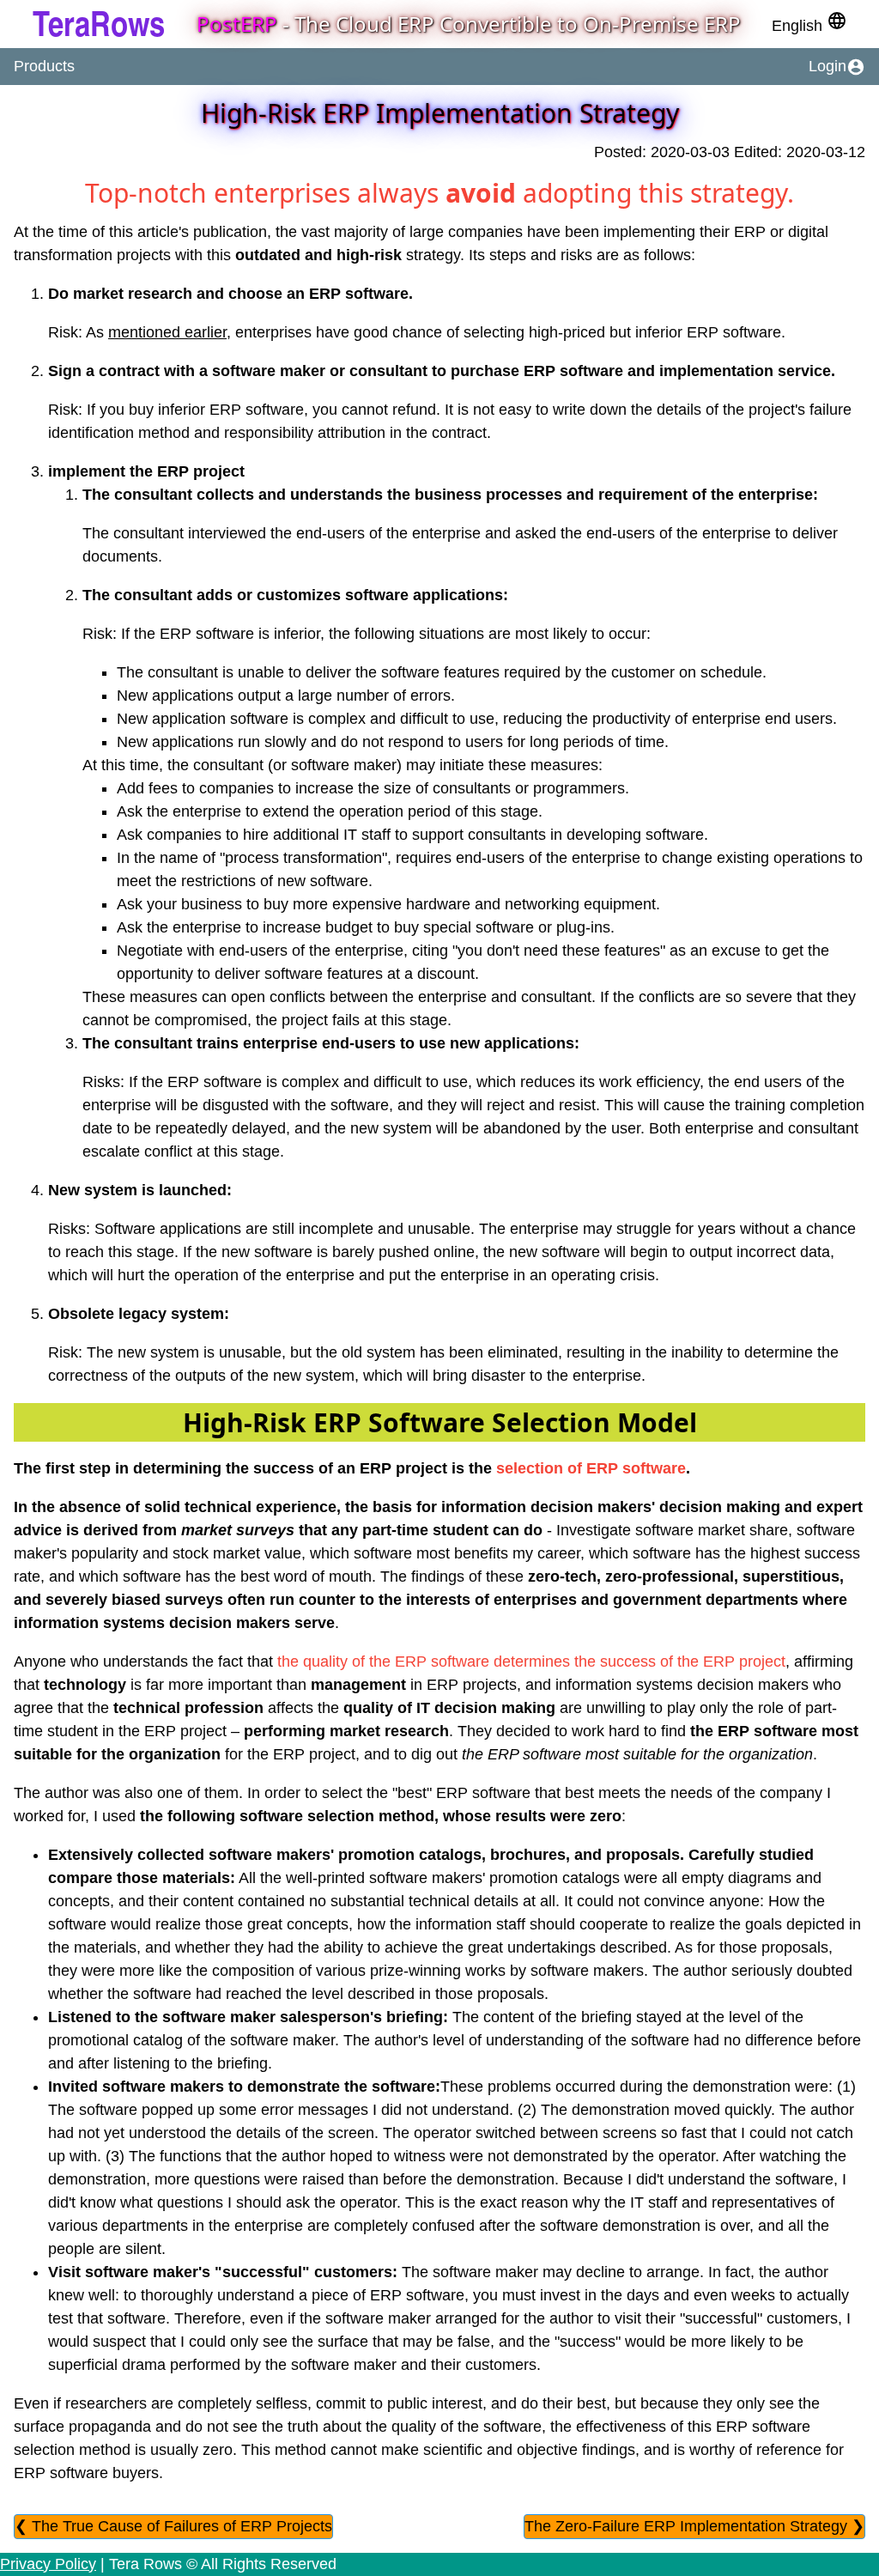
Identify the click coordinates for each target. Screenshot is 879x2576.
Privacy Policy (48, 2564)
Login (837, 67)
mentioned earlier (167, 332)
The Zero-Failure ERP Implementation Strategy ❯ (694, 2526)
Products (44, 66)
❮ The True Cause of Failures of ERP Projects (173, 2526)
